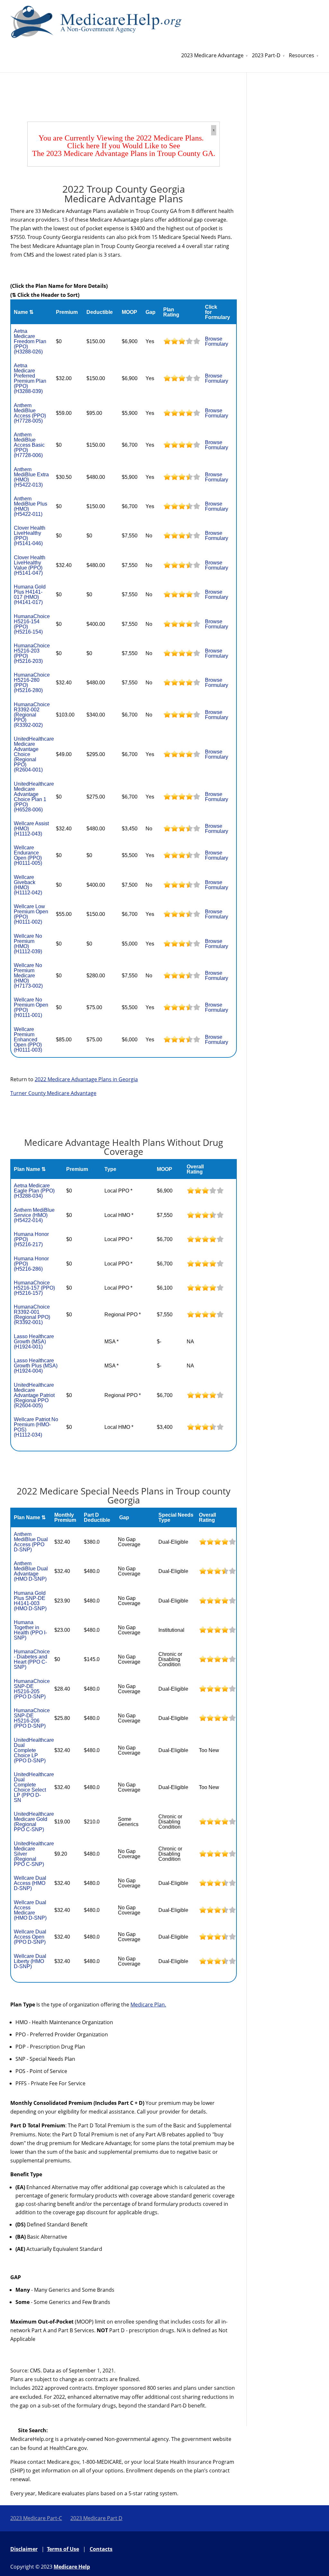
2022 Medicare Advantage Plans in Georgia (86, 1079)
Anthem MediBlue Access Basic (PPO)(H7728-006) (29, 445)
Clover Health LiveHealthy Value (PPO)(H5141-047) (30, 565)
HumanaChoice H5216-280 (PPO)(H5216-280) (32, 683)
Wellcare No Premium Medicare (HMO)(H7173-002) (28, 976)
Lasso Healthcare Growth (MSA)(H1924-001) (34, 1342)
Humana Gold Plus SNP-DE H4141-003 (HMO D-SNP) (30, 1601)
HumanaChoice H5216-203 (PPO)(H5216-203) (32, 653)
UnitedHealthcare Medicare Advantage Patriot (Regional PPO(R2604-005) (34, 1395)
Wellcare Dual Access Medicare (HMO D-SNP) (30, 1910)
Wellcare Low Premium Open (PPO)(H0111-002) (31, 914)
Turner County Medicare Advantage (53, 1093)
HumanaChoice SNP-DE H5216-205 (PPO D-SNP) (32, 1689)
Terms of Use (63, 2549)
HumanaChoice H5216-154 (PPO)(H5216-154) (32, 624)
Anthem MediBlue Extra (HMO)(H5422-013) (31, 477)
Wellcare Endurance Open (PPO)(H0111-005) (28, 855)
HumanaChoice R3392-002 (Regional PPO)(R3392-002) (32, 715)
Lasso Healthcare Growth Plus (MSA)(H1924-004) (36, 1366)
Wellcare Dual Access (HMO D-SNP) (30, 1883)
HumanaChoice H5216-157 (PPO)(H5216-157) (34, 1288)
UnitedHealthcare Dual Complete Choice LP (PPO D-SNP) (34, 1750)
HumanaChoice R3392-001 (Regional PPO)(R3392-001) (32, 1315)
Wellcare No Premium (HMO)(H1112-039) (28, 944)
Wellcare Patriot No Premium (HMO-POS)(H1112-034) (36, 1427)
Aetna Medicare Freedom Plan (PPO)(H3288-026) (30, 341)
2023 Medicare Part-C (36, 2518)
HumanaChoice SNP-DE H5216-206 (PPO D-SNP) (32, 1718)
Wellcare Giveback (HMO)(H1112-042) (28, 885)
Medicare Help (72, 2567)
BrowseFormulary (217, 341)
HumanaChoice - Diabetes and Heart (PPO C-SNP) (32, 1659)
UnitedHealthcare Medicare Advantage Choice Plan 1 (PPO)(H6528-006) (34, 797)
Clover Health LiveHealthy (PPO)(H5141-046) (30, 536)
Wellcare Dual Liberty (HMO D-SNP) (30, 1961)
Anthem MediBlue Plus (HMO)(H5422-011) (31, 506)
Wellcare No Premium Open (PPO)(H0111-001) (31, 1007)
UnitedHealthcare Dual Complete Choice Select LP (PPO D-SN (34, 1787)
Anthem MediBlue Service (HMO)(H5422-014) (34, 1215)
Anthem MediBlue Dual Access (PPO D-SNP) (31, 1542)
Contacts (101, 2549)
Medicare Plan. (148, 2005)
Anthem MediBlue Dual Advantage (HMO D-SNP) (31, 1571)
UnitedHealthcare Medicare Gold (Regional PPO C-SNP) (34, 1822)
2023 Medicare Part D (96, 2518)
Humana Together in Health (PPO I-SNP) (30, 1630)
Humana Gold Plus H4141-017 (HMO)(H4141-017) (30, 594)
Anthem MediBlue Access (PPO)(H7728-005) (30, 413)
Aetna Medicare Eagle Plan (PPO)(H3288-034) (34, 1191)
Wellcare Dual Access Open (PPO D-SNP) (30, 1937)
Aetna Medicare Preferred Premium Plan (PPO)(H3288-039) (30, 378)
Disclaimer (24, 2549)
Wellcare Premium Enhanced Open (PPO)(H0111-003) (28, 1040)
